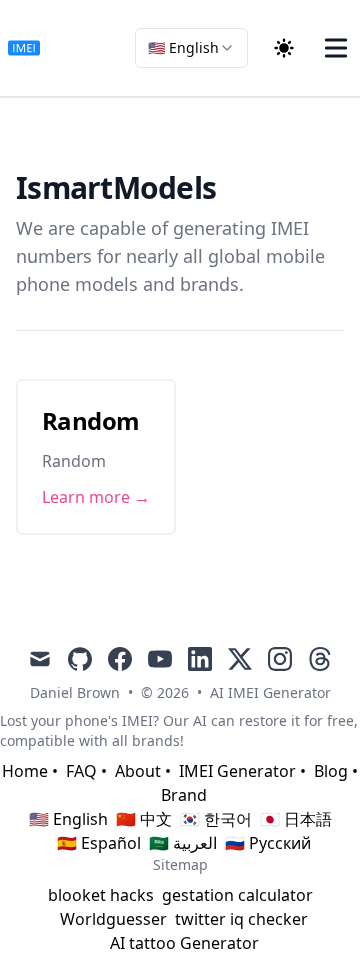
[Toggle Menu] (336, 48)
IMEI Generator (237, 771)
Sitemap (180, 864)
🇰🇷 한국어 (216, 819)
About (138, 771)
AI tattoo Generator (184, 943)
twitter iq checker (241, 919)
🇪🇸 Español (99, 843)
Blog (331, 771)
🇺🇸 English (68, 819)
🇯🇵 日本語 (296, 819)
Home (25, 771)
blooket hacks (101, 895)
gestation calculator (237, 895)
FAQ (81, 771)
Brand (184, 795)
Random (90, 420)
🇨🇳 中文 (144, 819)
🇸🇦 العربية (183, 843)
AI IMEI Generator (270, 692)
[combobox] (191, 48)
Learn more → (96, 497)
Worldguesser (113, 919)
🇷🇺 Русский (268, 843)
